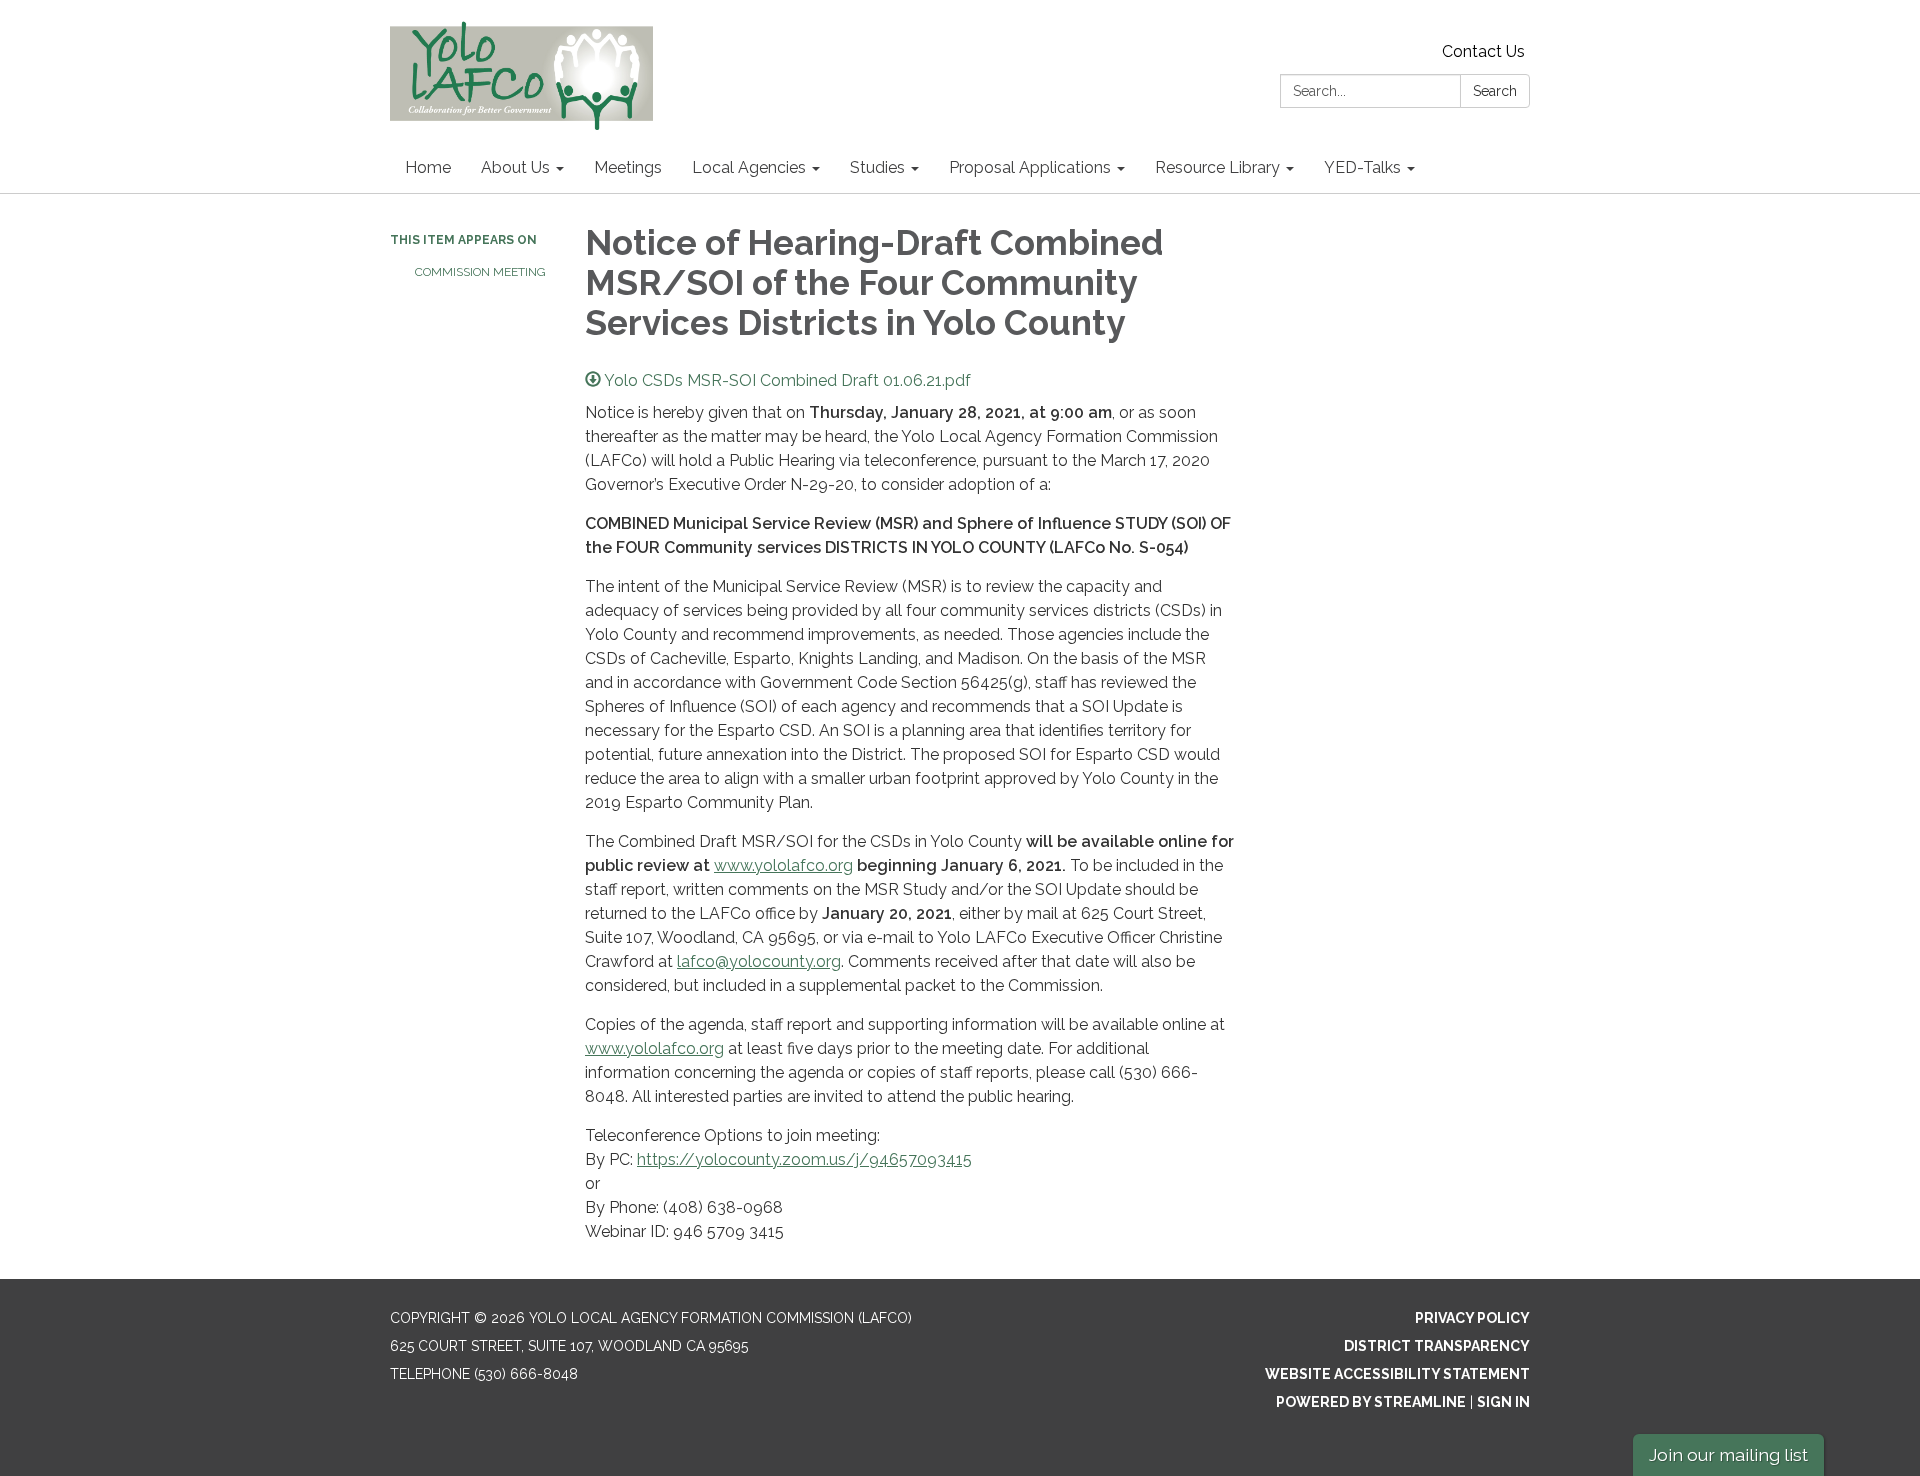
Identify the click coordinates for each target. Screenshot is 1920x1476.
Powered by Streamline (1371, 1402)
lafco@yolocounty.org (759, 961)
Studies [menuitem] (877, 167)
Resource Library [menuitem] (1217, 167)
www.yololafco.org (783, 865)
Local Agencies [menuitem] (749, 167)
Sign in (1503, 1402)
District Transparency (1437, 1346)
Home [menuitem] (428, 167)
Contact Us (1483, 51)
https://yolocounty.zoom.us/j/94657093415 (804, 1159)
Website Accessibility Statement (1397, 1374)
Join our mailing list (1728, 1454)
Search (1495, 91)
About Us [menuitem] (515, 167)
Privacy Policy (1472, 1318)
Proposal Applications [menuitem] (1030, 167)
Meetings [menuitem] (628, 167)
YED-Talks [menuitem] (1362, 167)
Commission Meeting (480, 272)
